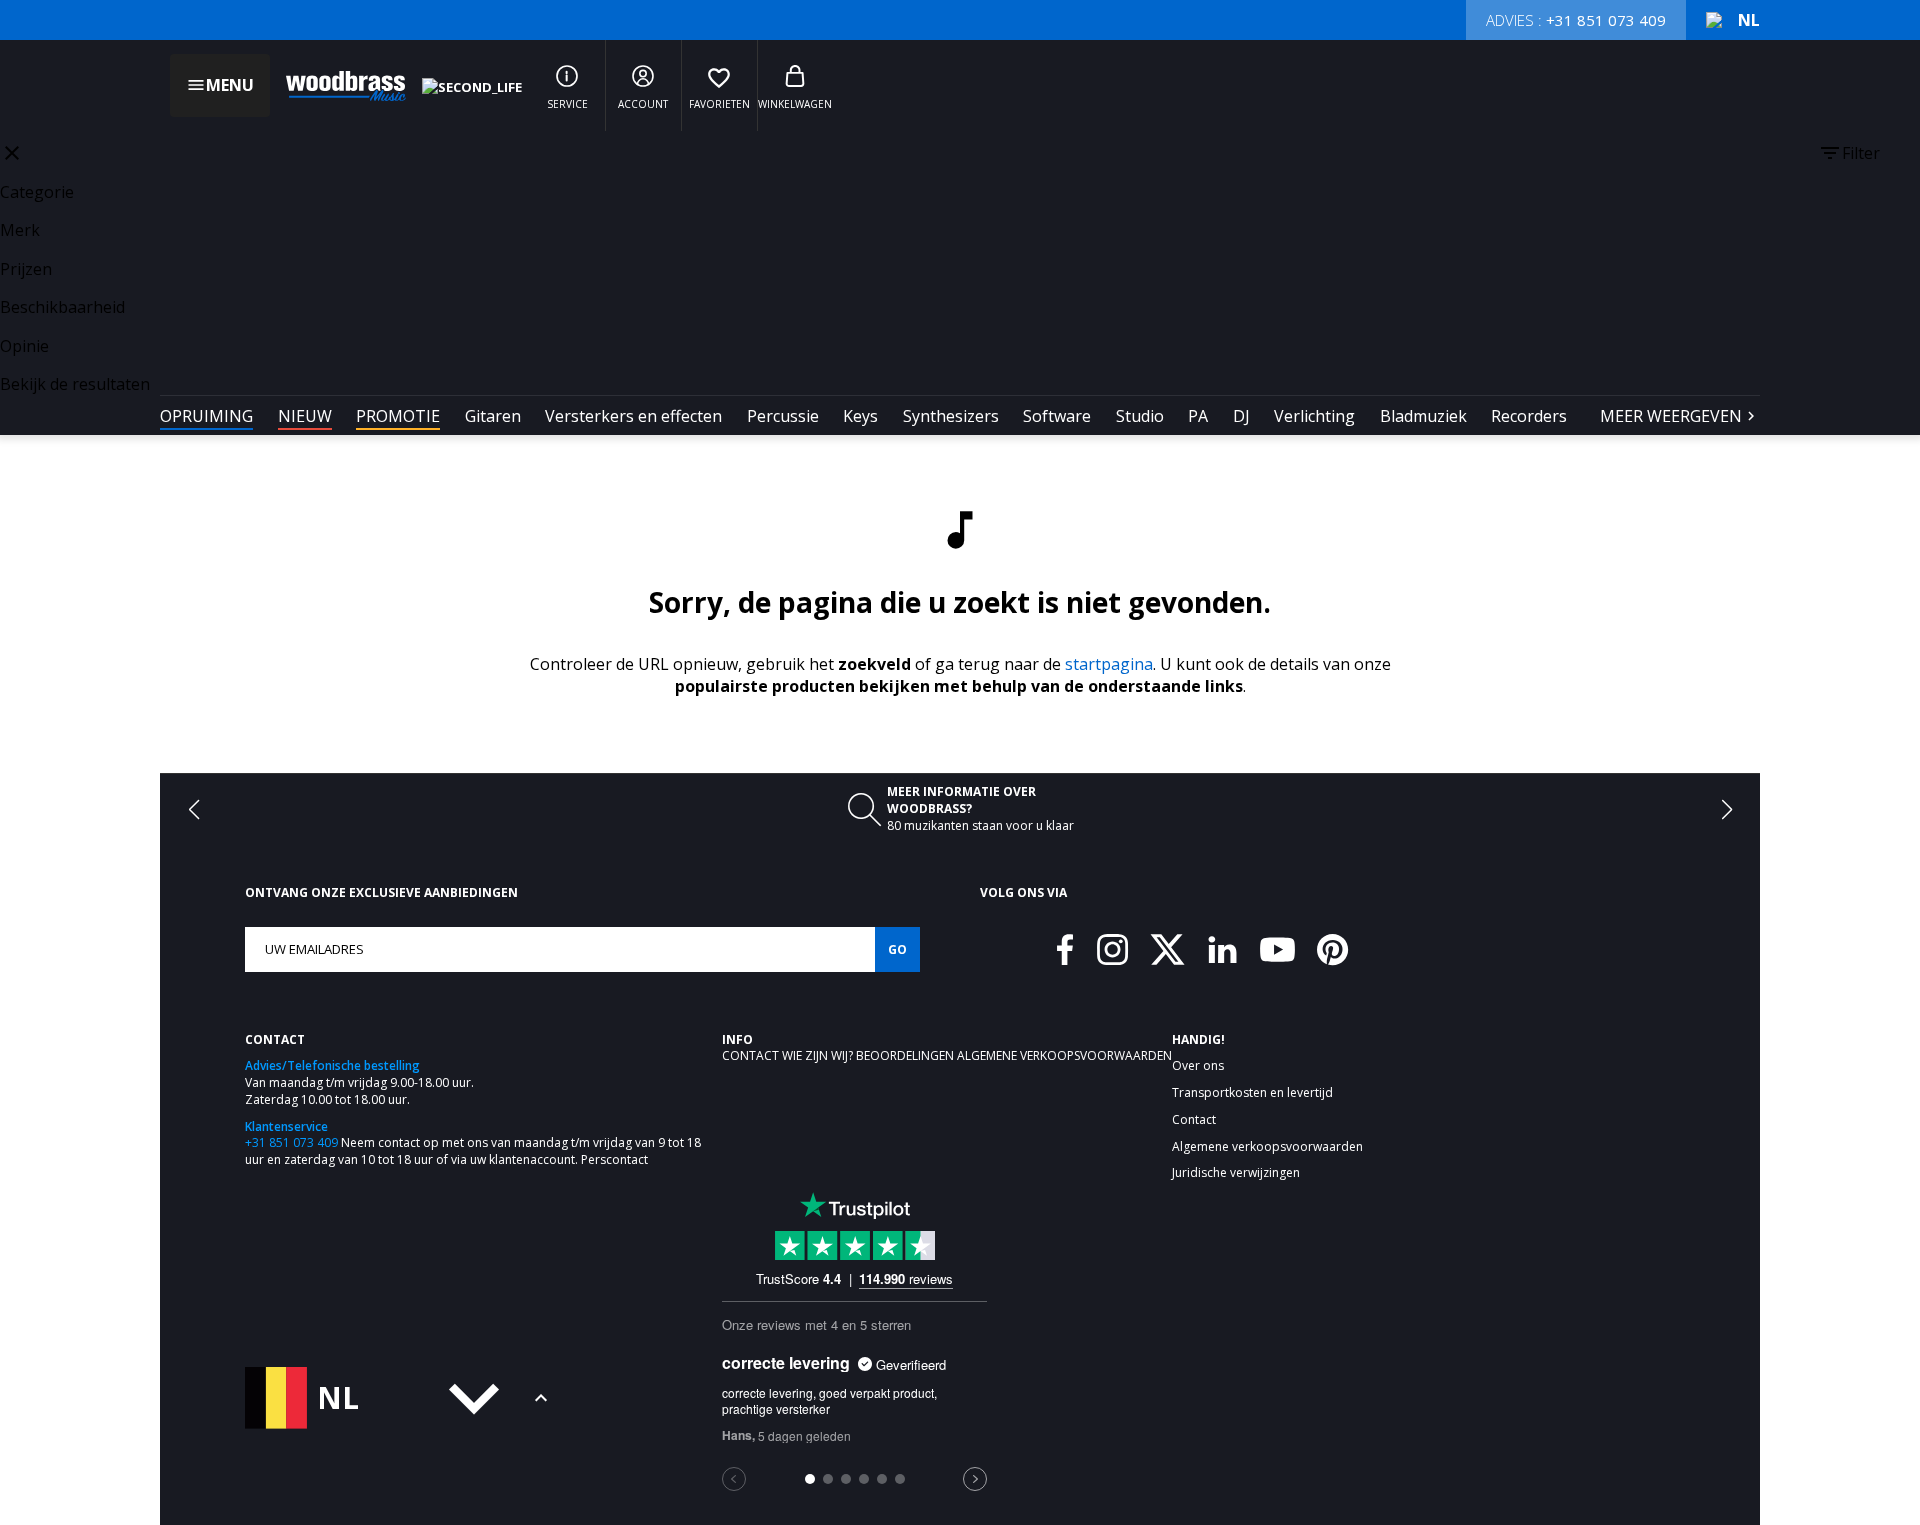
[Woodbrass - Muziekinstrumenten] (336, 86)
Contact (752, 1055)
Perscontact (614, 1159)
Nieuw (305, 416)
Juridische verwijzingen (1236, 1173)
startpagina (1109, 664)
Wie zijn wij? (819, 1055)
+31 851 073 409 (291, 1142)
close (12, 153)
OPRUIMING (206, 416)
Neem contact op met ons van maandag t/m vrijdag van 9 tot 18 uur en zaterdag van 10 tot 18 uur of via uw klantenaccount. (473, 1151)
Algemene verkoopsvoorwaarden (1064, 1055)
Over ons (1198, 1066)
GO (897, 949)
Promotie (398, 416)
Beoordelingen (906, 1055)
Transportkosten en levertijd (1252, 1093)
